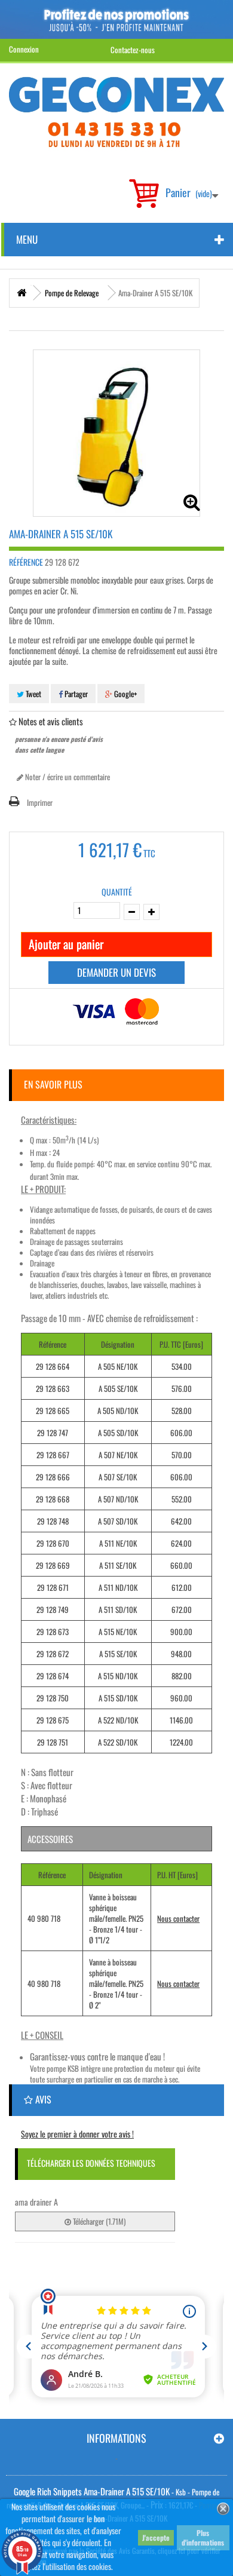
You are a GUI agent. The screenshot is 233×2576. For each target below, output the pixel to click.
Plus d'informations (203, 2537)
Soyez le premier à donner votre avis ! (77, 2134)
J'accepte (156, 2537)
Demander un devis (116, 972)
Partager (75, 694)
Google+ (125, 694)
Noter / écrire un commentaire (67, 777)
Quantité (117, 892)
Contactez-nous (133, 50)
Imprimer (40, 802)
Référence (26, 562)
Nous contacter (178, 1918)
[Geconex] (116, 112)
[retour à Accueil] (22, 293)
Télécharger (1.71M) (98, 2221)
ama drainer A (36, 2202)
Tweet (33, 694)
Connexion (24, 49)
